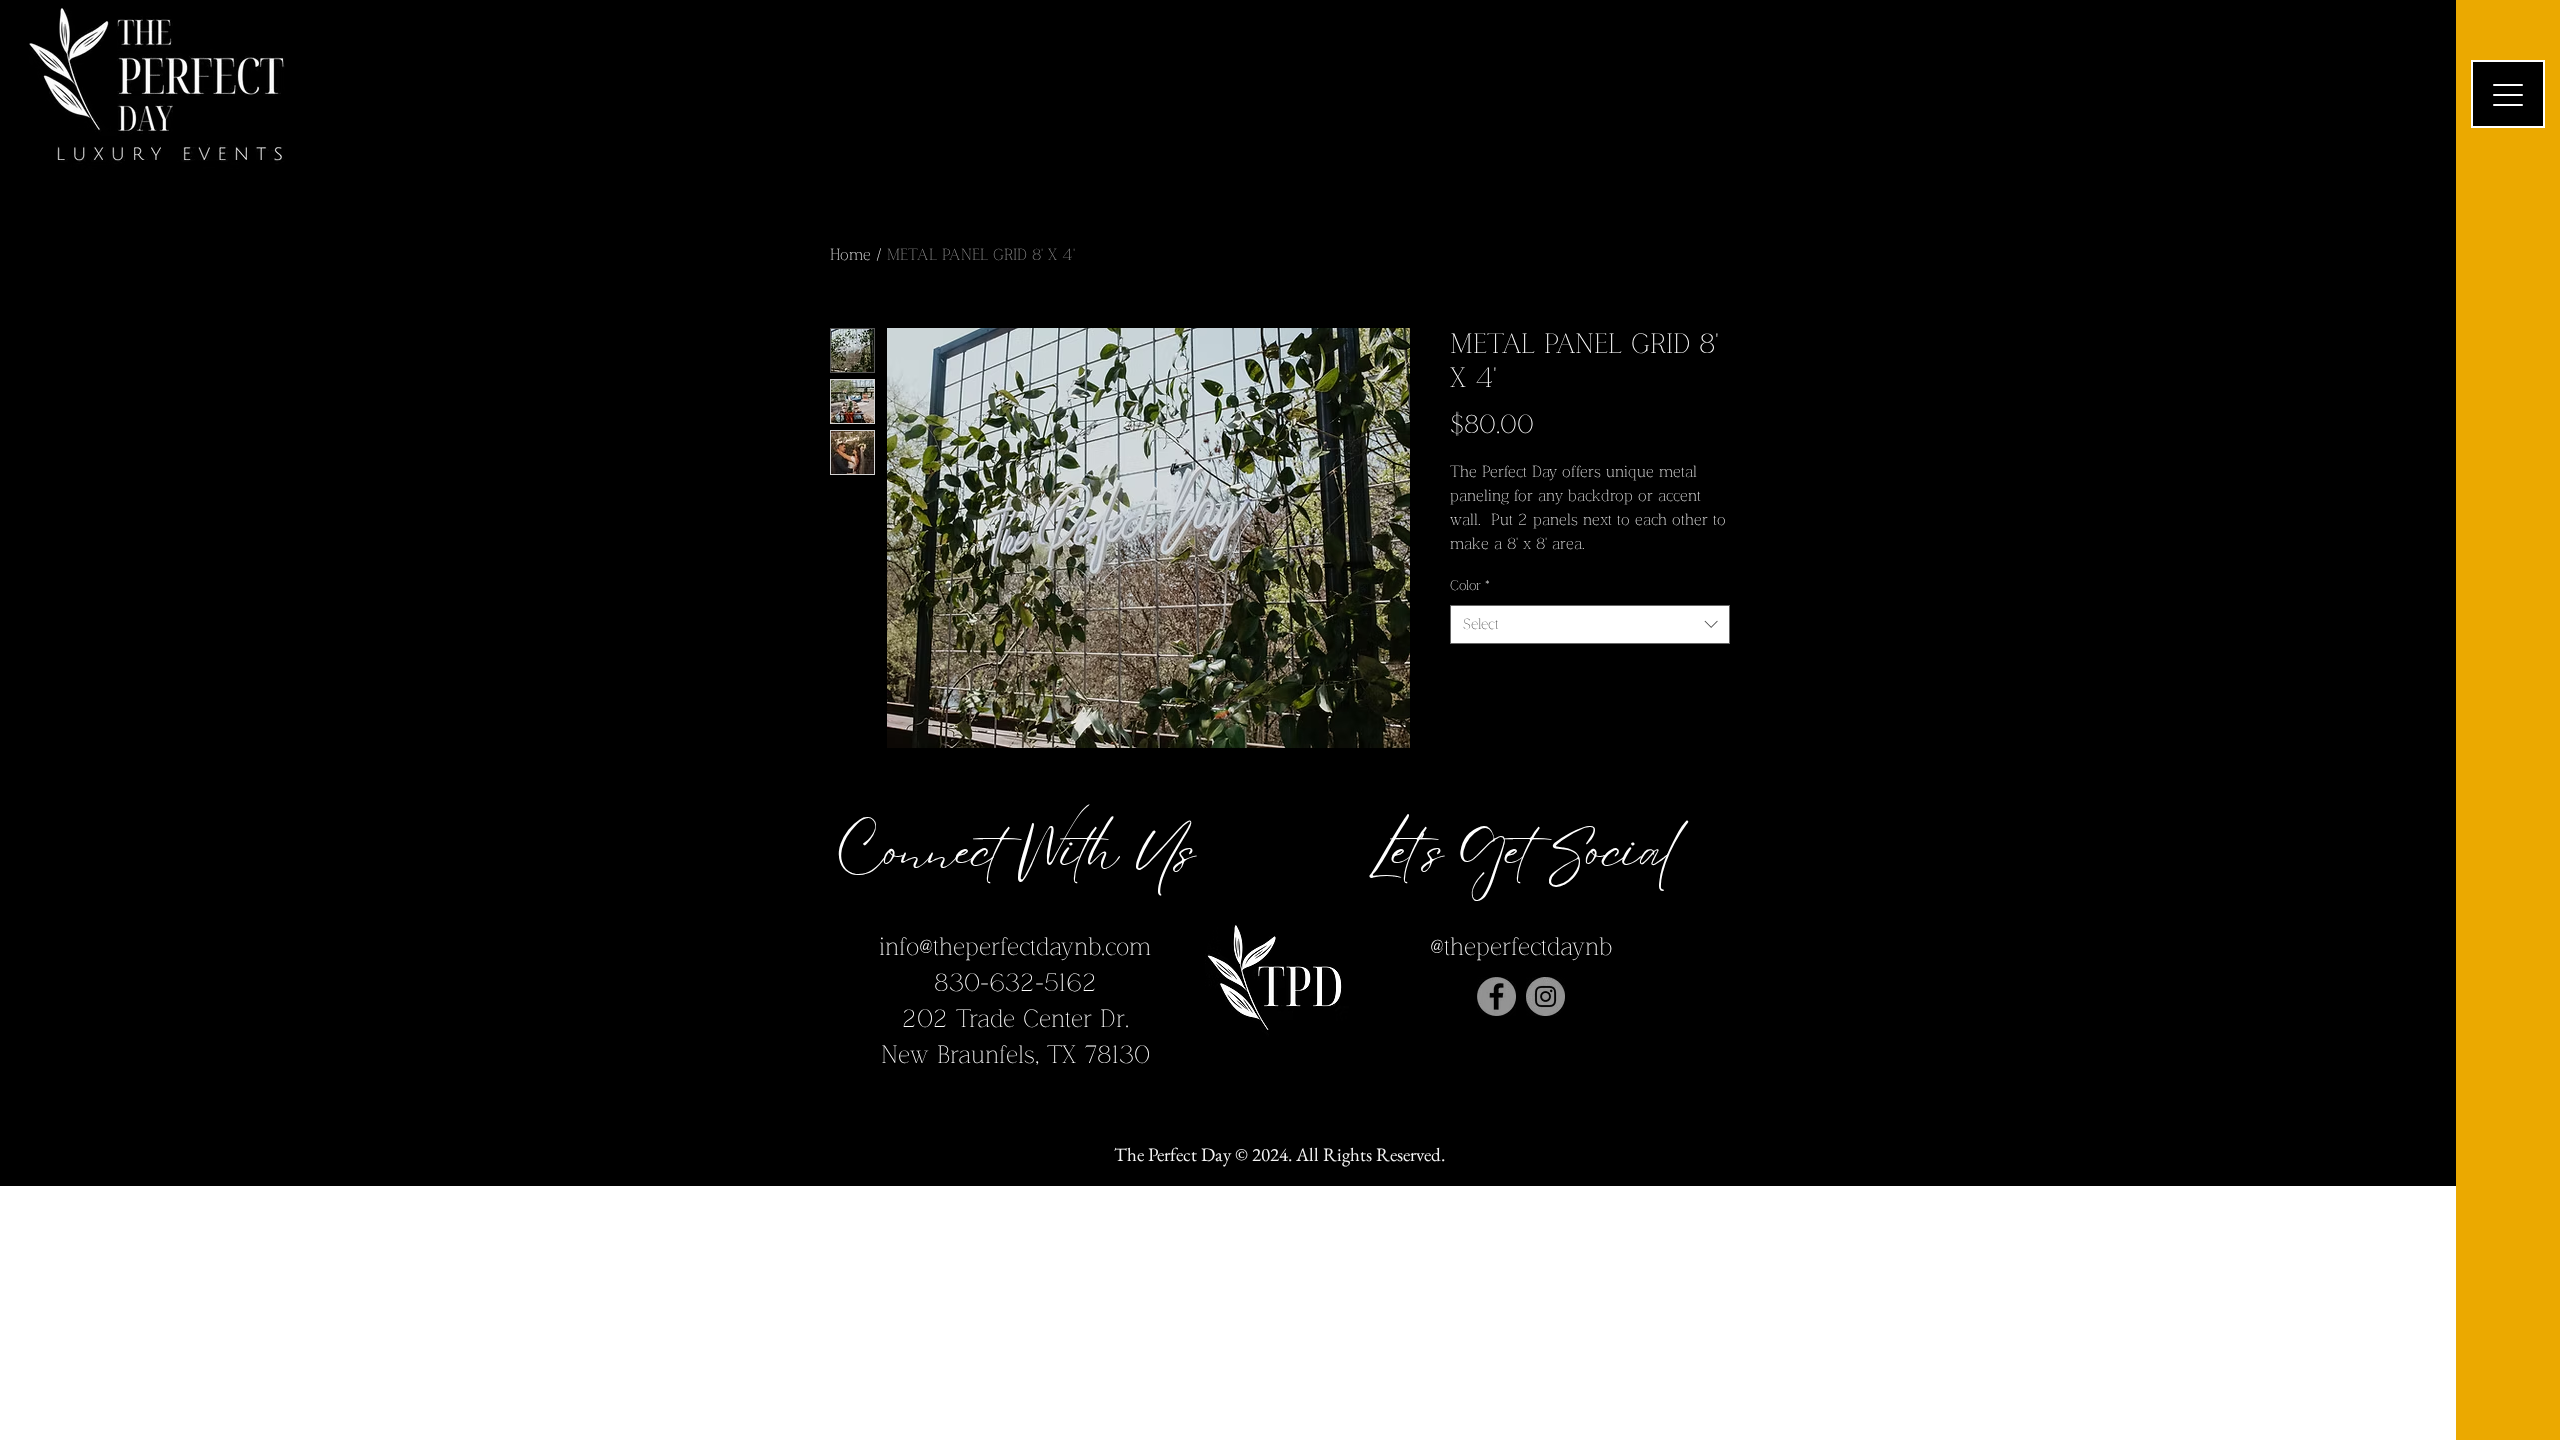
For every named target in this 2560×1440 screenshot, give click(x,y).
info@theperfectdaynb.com (1015, 947)
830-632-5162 (1015, 983)
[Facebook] (1496, 996)
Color (1470, 586)
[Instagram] (1545, 996)
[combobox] (1590, 624)
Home (850, 255)
